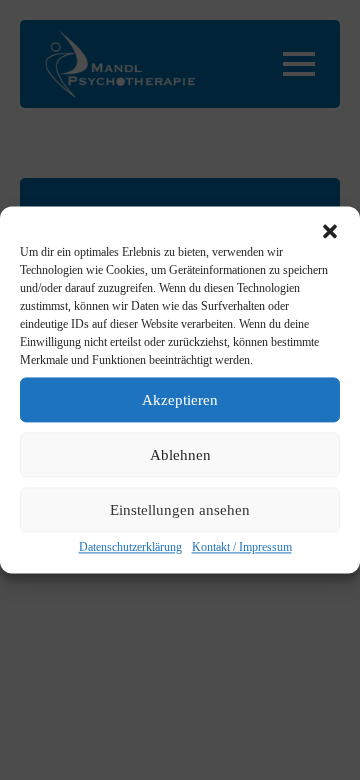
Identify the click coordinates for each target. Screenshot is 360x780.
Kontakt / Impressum (242, 547)
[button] (330, 231)
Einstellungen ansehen (180, 510)
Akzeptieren (180, 400)
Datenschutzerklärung (130, 547)
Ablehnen (180, 455)
